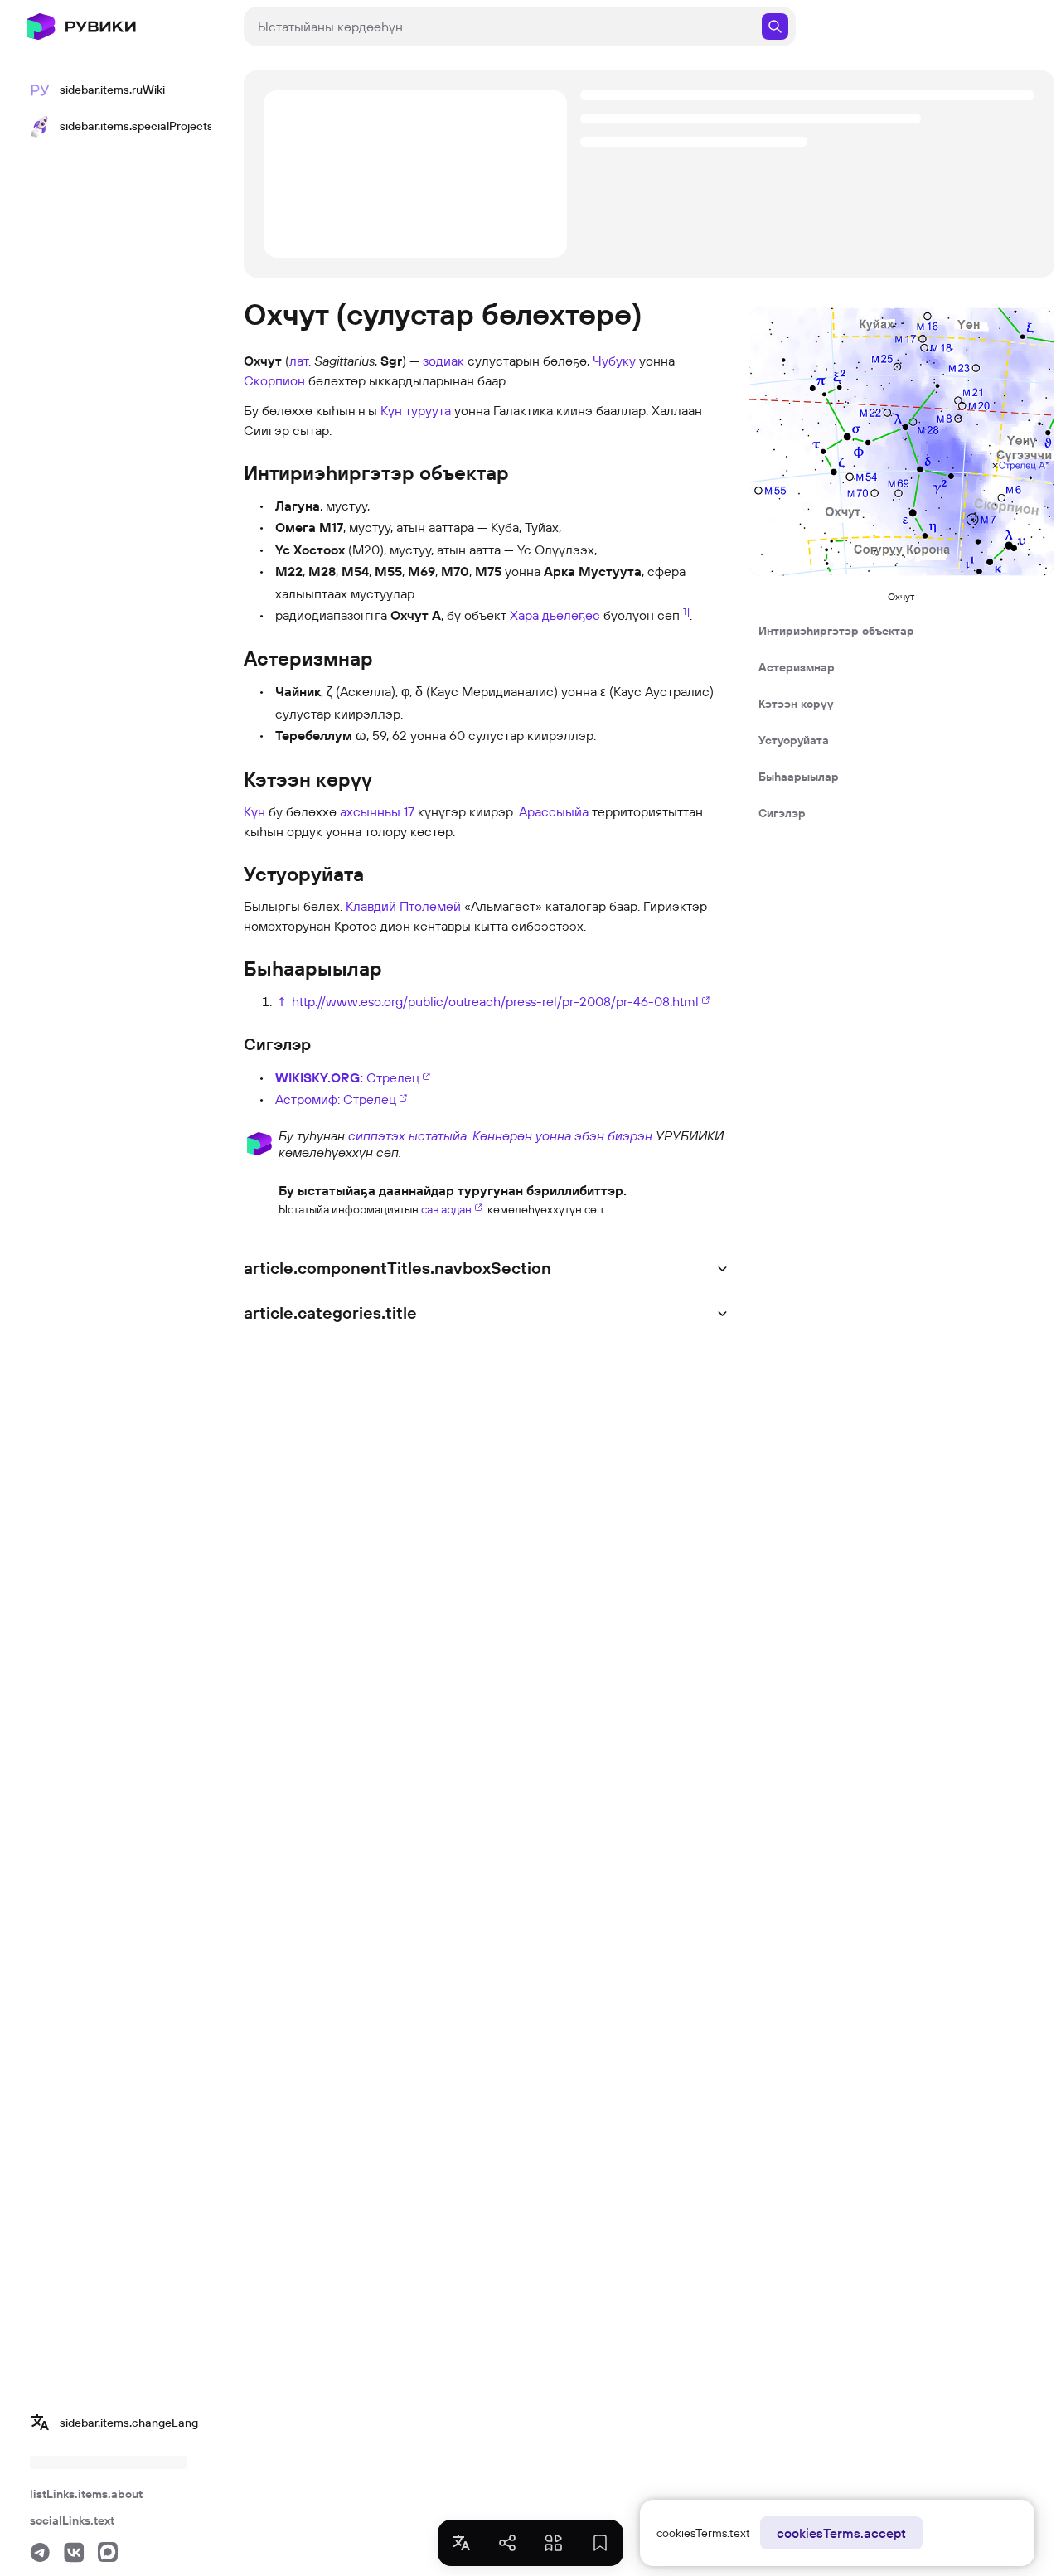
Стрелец (347, 1077)
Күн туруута (416, 410)
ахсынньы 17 (377, 811)
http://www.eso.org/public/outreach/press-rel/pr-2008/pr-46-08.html (495, 1001)
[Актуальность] (259, 1198)
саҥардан (446, 1209)
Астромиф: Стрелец (336, 1099)
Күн (254, 811)
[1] (685, 611)
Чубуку (614, 361)
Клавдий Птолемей (403, 906)
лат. (300, 361)
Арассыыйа (554, 811)
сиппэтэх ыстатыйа (407, 1135)
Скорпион (274, 380)
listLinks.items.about (86, 2494)
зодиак (443, 361)
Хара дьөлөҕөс (555, 615)
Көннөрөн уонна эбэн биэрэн (562, 1135)
